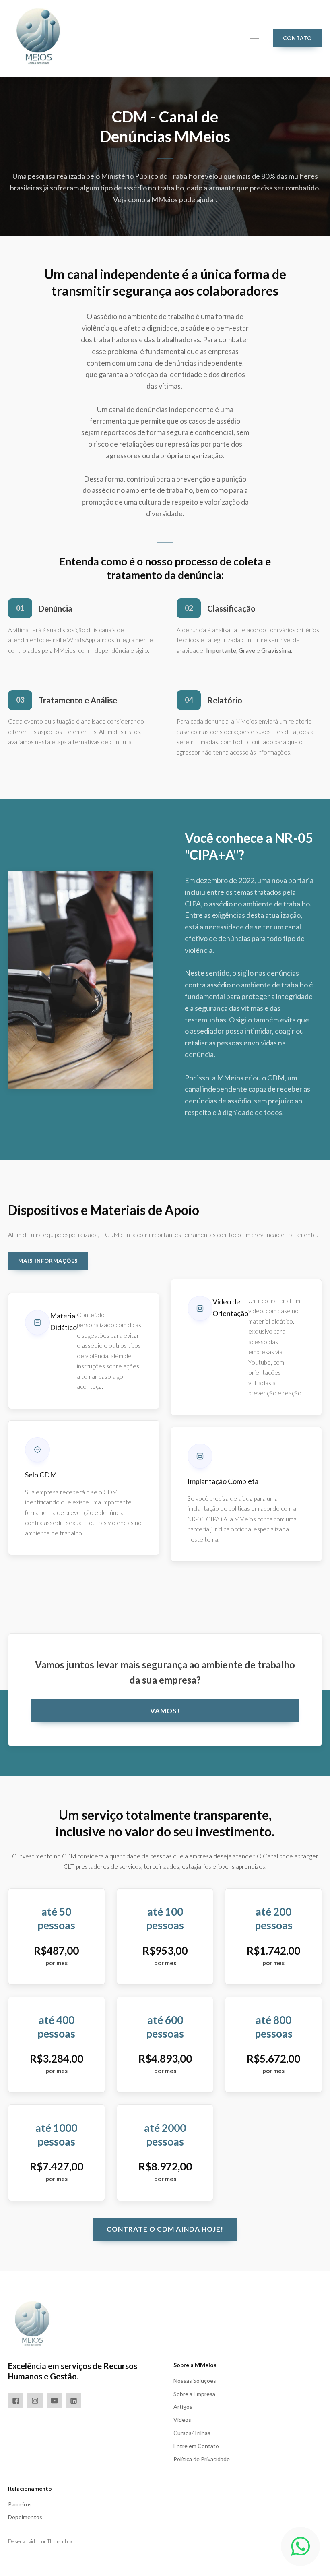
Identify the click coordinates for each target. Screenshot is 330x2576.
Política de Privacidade (202, 2459)
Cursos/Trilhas (192, 2433)
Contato (297, 38)
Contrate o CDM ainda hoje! (165, 2229)
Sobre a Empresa (194, 2394)
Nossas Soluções (195, 2380)
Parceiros (20, 2504)
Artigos (183, 2407)
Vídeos (182, 2420)
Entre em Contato (196, 2446)
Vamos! (165, 1711)
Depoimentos (25, 2517)
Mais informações (48, 1261)
